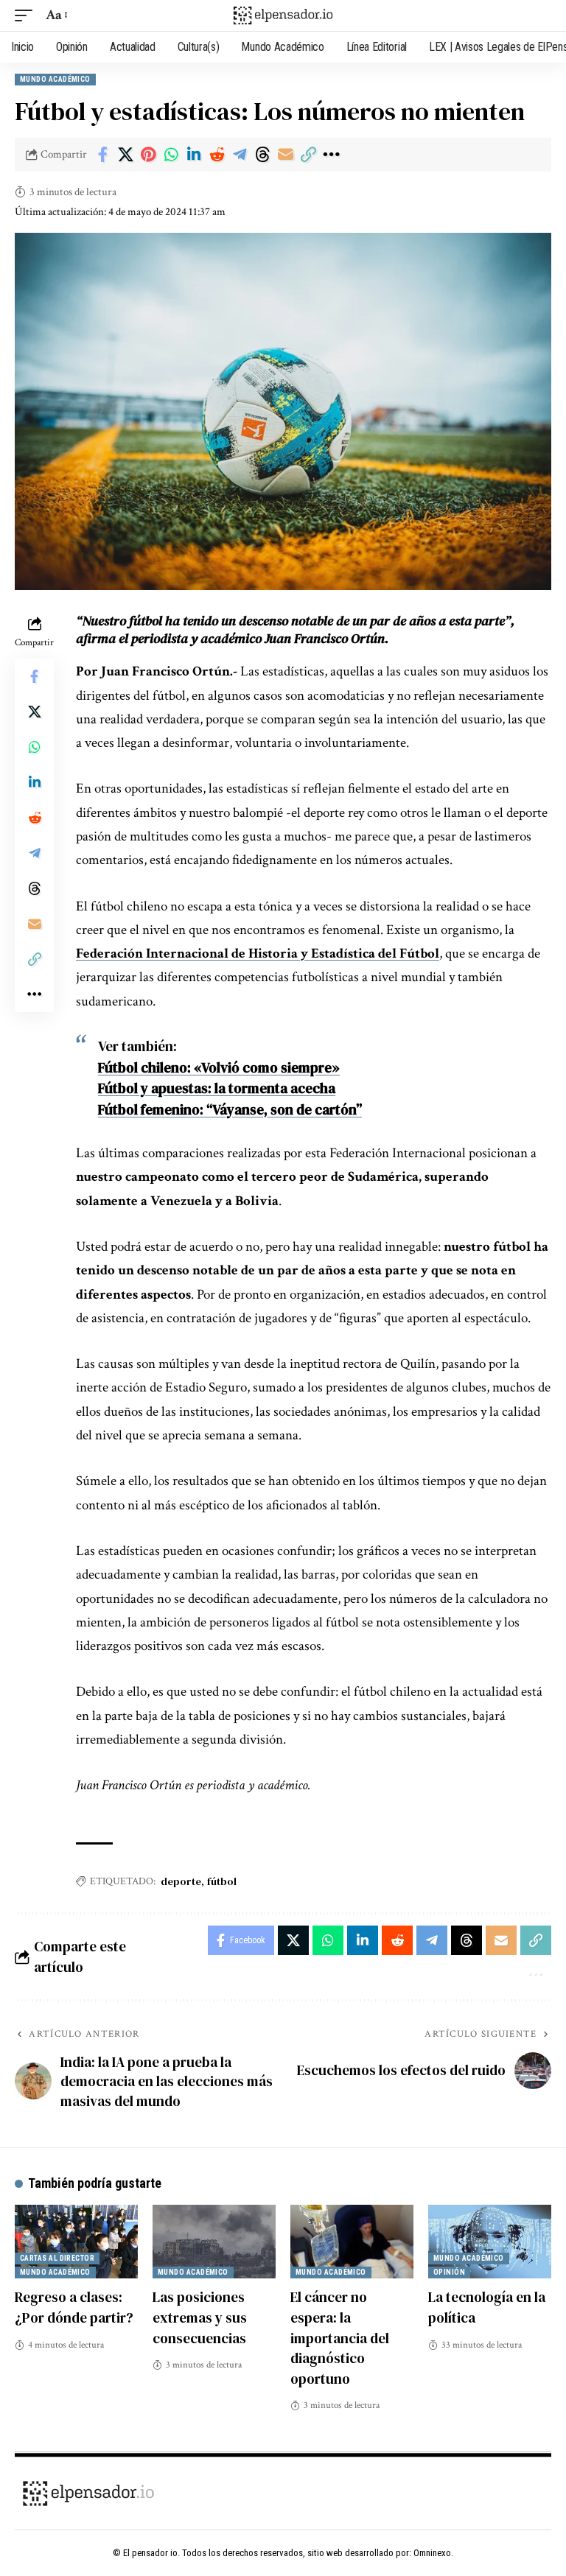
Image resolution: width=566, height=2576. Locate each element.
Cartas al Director (57, 2258)
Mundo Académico (55, 79)
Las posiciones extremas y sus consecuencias (200, 2317)
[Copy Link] (308, 155)
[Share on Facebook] (102, 155)
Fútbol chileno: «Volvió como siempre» (219, 1067)
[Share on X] (125, 155)
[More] (331, 155)
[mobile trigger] (27, 15)
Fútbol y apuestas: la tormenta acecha (217, 1088)
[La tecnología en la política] (490, 2242)
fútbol (222, 1881)
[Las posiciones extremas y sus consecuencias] (214, 2242)
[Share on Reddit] (217, 155)
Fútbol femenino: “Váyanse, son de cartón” (230, 1109)
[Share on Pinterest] (148, 155)
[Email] (285, 155)
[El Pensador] (283, 15)
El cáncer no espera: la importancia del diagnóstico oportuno (340, 2337)
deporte (181, 1881)
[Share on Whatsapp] (171, 155)
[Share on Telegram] (240, 155)
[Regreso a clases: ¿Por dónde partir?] (76, 2242)
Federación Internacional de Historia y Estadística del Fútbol (258, 954)
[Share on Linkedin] (194, 155)
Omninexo (432, 2553)
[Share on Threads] (262, 155)
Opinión (449, 2272)
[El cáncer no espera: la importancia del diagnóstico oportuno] (352, 2242)
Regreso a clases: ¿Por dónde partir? (74, 2307)
